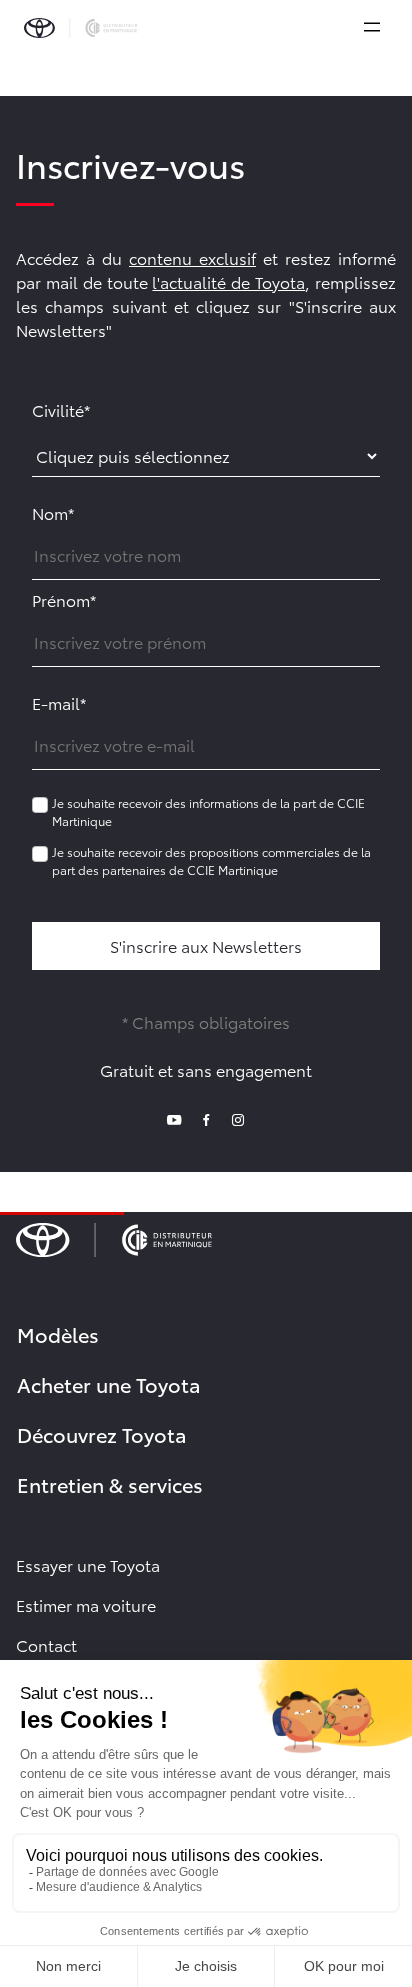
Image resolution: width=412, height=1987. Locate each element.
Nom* (53, 512)
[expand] (372, 27)
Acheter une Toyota (109, 1384)
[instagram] (238, 1117)
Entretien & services (110, 1484)
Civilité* (61, 409)
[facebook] (206, 1117)
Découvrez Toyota (102, 1434)
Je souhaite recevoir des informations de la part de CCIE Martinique (208, 811)
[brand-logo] (80, 28)
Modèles (58, 1334)
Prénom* (64, 599)
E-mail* (59, 702)
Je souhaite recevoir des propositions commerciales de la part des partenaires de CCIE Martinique (211, 860)
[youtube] (174, 1117)
